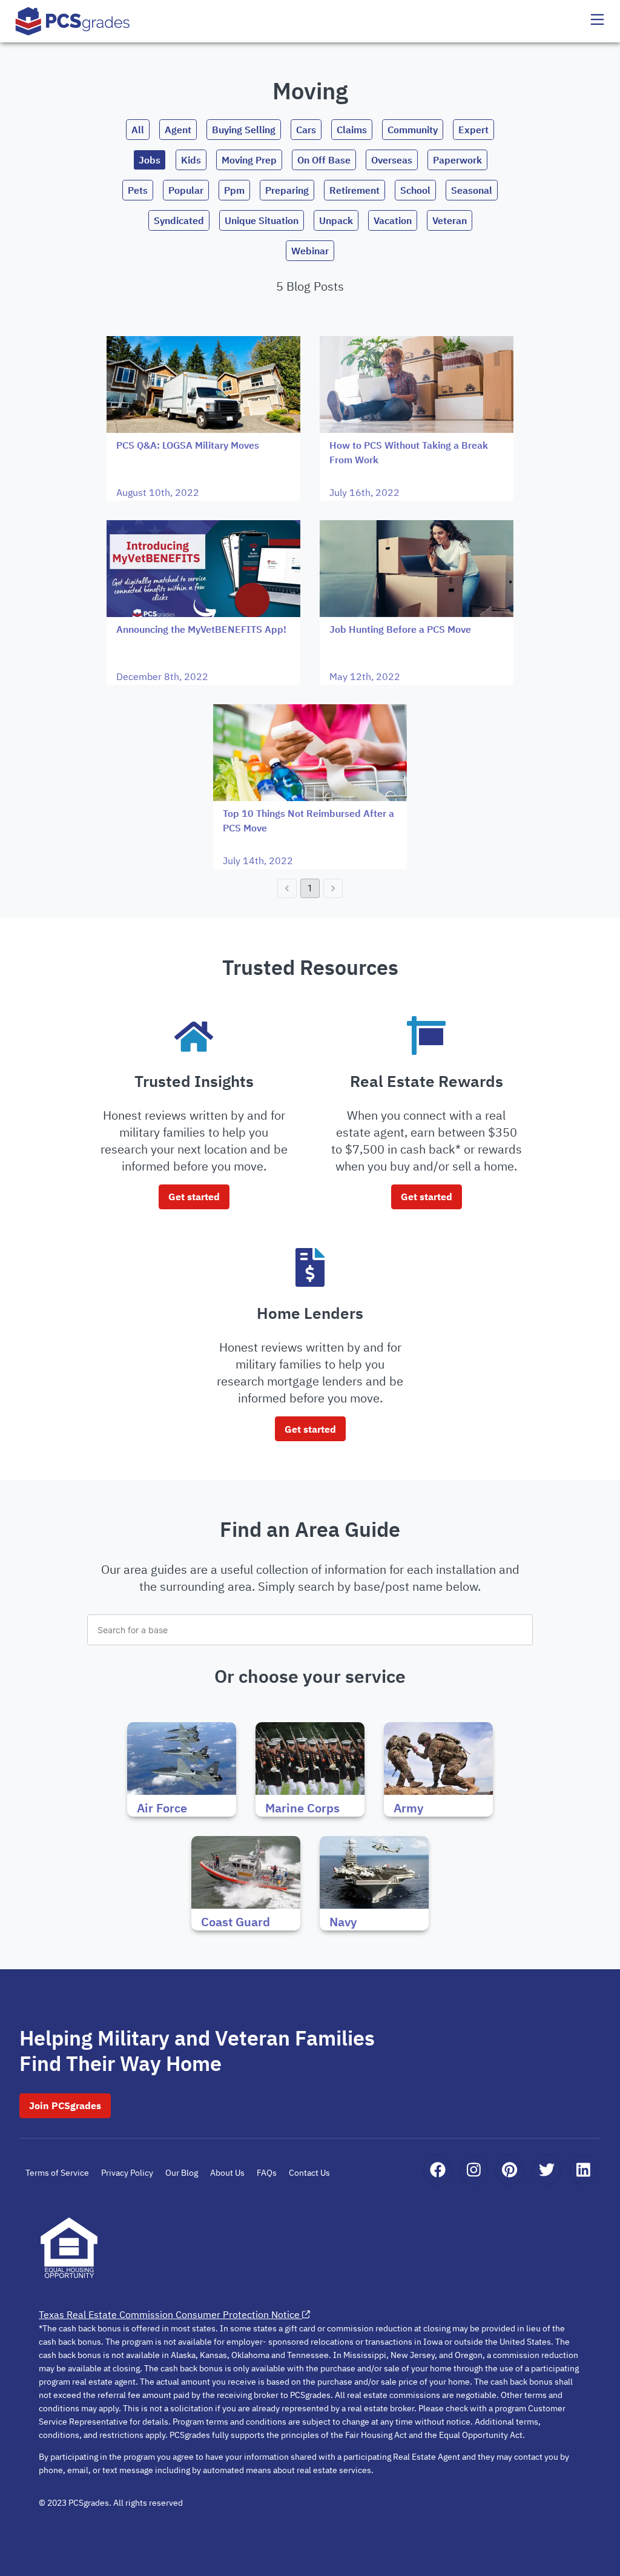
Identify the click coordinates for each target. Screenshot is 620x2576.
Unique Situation (262, 220)
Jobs (150, 160)
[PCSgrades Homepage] (73, 21)
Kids (191, 160)
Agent (178, 130)
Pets (138, 190)
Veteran (450, 220)
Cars (306, 130)
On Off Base (324, 160)
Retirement (355, 190)
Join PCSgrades (65, 2105)
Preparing (287, 190)
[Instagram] (474, 2170)
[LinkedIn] (583, 2170)
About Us (227, 2173)
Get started (194, 1197)
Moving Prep (249, 160)
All (138, 130)
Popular (186, 190)
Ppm (234, 190)
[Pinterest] (510, 2170)
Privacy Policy (127, 2173)
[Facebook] (438, 2170)
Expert (473, 130)
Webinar (310, 251)
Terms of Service (57, 2173)
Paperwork (457, 160)
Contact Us (309, 2173)
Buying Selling (244, 130)
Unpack (336, 220)
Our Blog (182, 2173)
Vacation (393, 220)
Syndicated (179, 220)
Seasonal (472, 190)
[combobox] (310, 1630)
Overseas (392, 160)
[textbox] (310, 1630)
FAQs (267, 2173)
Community (413, 130)
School (415, 190)
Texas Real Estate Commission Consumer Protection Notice (169, 2314)
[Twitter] (547, 2170)
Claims (352, 130)
